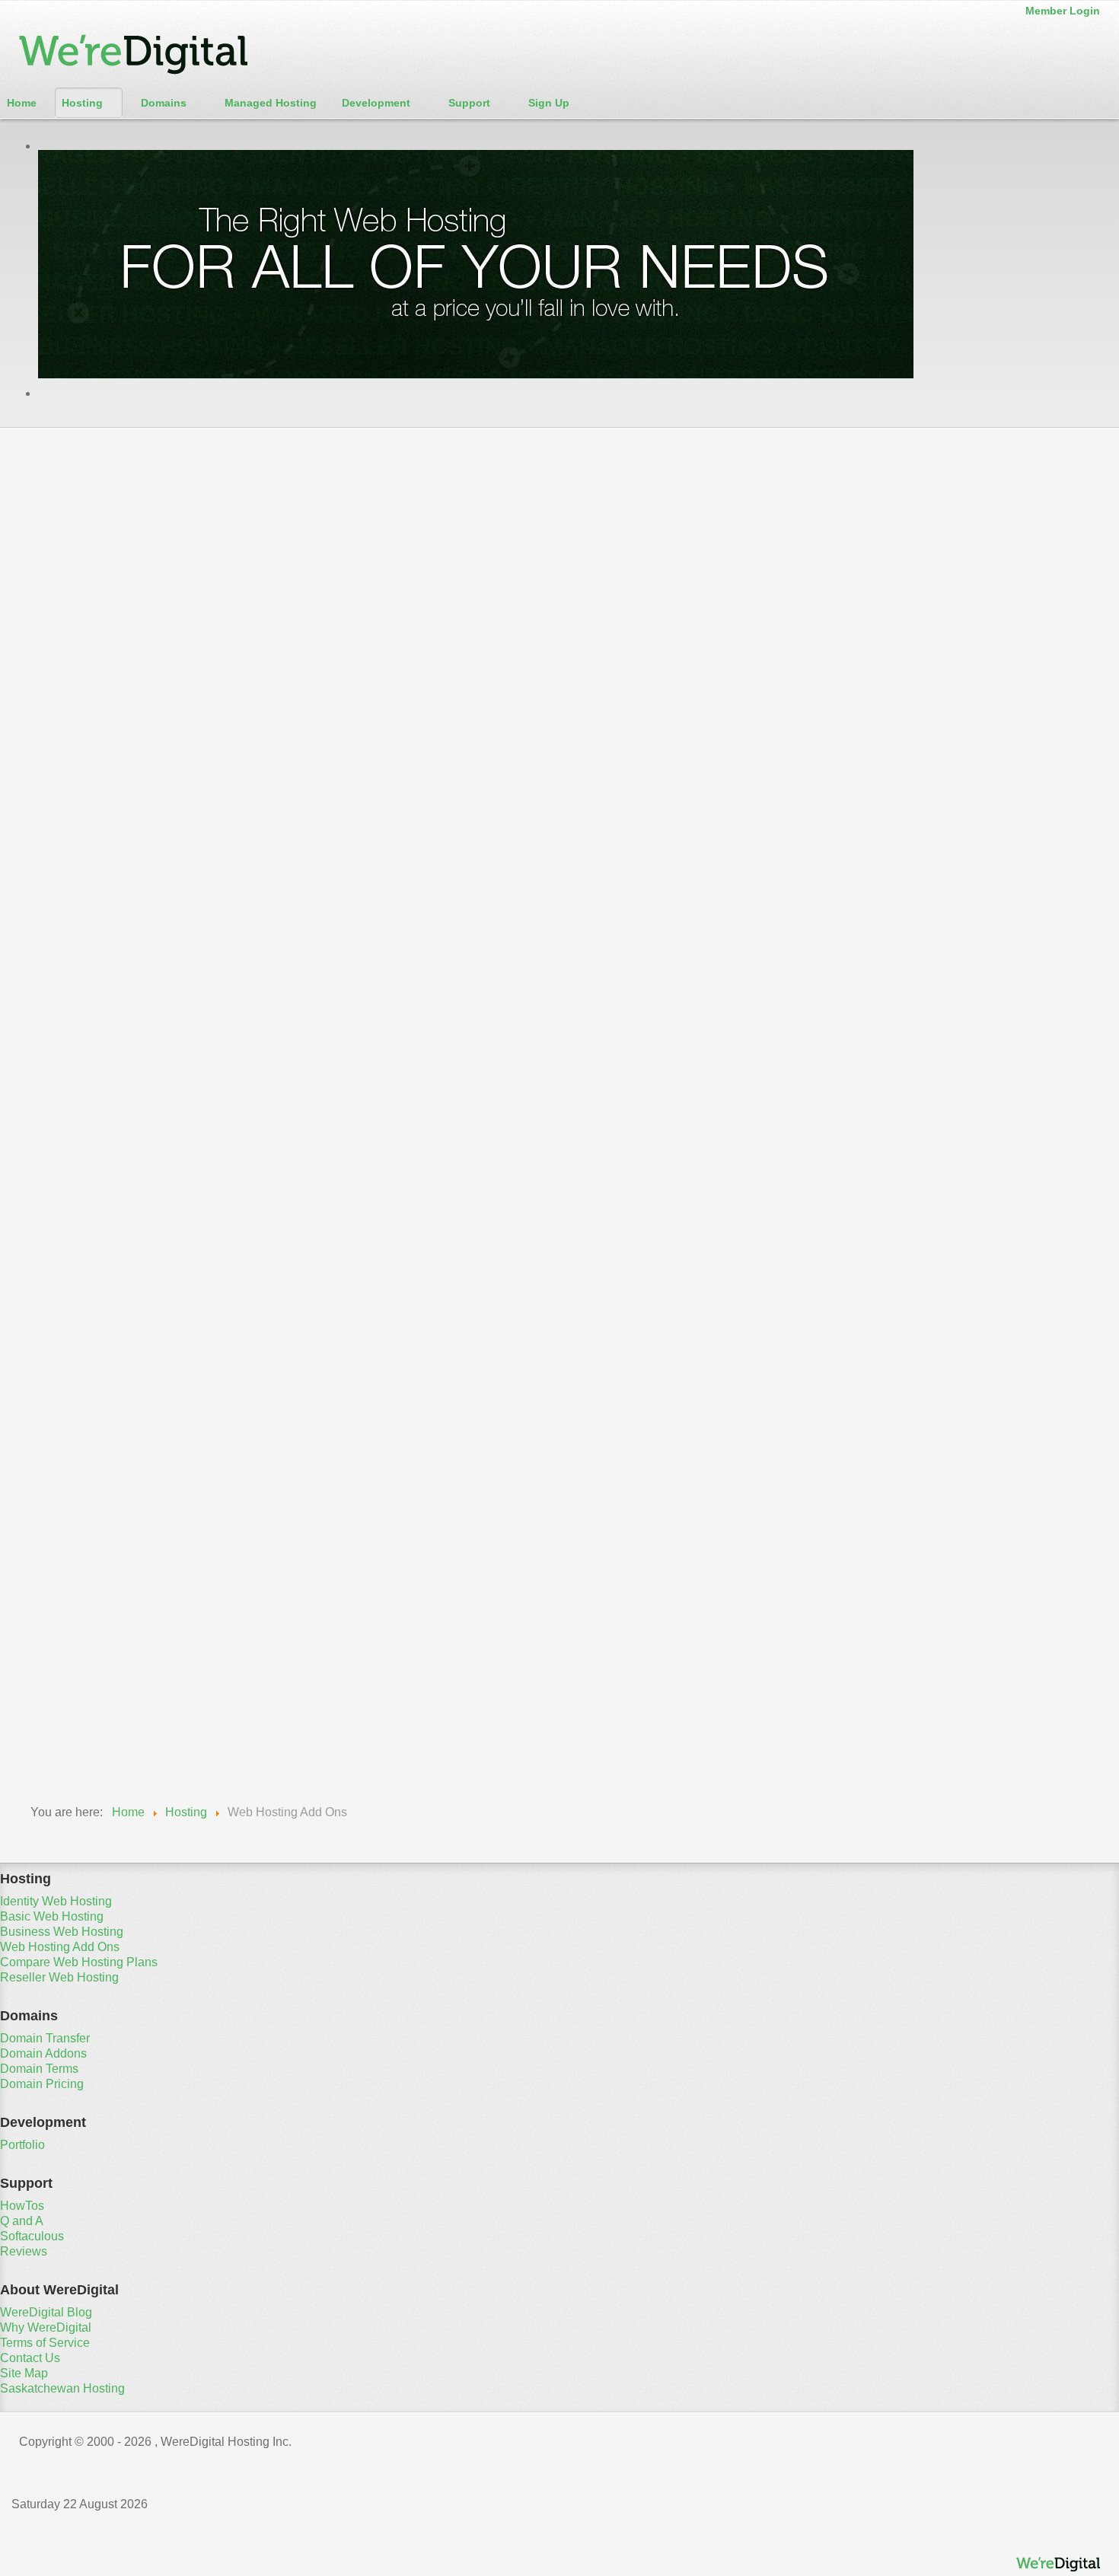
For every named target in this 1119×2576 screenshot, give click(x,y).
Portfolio (22, 2145)
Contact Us (30, 2358)
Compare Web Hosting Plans (172, 495)
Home (22, 103)
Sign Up (549, 103)
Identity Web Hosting (147, 451)
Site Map (24, 2373)
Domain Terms (39, 2069)
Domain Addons (43, 2053)
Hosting (82, 103)
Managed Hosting (271, 103)
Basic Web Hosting (346, 451)
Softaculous (32, 2236)
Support (469, 103)
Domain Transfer (45, 2038)
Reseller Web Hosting (406, 495)
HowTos (22, 2206)
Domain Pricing (42, 2084)
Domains (164, 103)
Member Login (1063, 11)
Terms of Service (45, 2343)
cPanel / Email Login (75, 531)
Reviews (24, 2251)
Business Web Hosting (552, 451)
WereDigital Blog (46, 2312)
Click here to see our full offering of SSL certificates (525, 995)
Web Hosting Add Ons (767, 451)
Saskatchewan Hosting (62, 2388)
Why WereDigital (46, 2327)
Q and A (22, 2221)
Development (376, 103)
